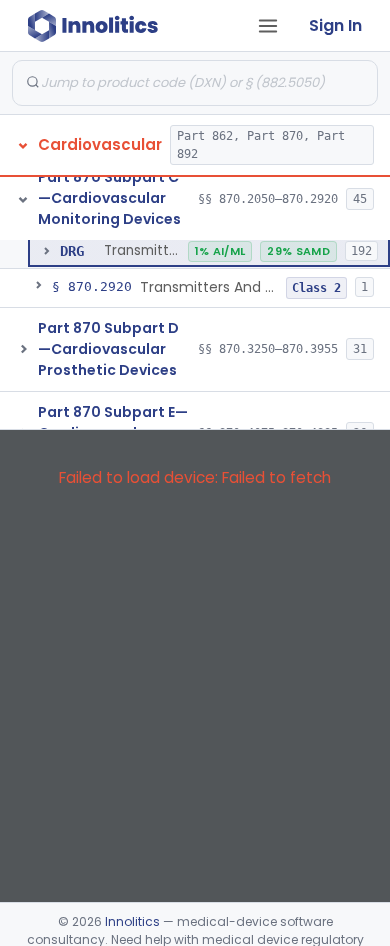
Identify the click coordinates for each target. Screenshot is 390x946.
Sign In (335, 25)
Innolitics (132, 921)
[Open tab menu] (268, 26)
